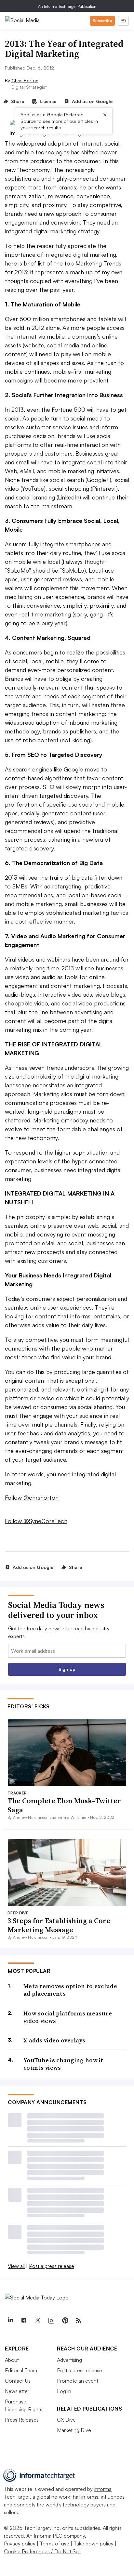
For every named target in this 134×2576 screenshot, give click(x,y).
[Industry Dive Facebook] (24, 2321)
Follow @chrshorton (32, 1497)
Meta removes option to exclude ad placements (70, 1990)
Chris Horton (25, 80)
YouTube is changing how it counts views (63, 2064)
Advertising (69, 2360)
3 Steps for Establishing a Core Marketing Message (59, 1925)
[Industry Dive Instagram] (51, 2321)
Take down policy (94, 2544)
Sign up (67, 1669)
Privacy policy (20, 2544)
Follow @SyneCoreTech (36, 1521)
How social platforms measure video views (68, 2017)
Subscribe (102, 21)
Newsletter (17, 2391)
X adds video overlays (54, 2040)
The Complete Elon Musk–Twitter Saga (64, 1805)
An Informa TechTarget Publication (67, 6)
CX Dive (66, 2420)
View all (16, 2266)
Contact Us (18, 2381)
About (12, 2360)
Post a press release (52, 2266)
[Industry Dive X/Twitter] (37, 2321)
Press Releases (22, 2420)
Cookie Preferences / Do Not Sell (42, 2551)
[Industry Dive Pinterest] (65, 2321)
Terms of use (54, 2544)
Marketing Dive (74, 2430)
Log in (64, 2391)
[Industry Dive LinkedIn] (10, 2321)
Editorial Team (21, 2370)
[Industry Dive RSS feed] (78, 2321)
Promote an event (78, 2381)
